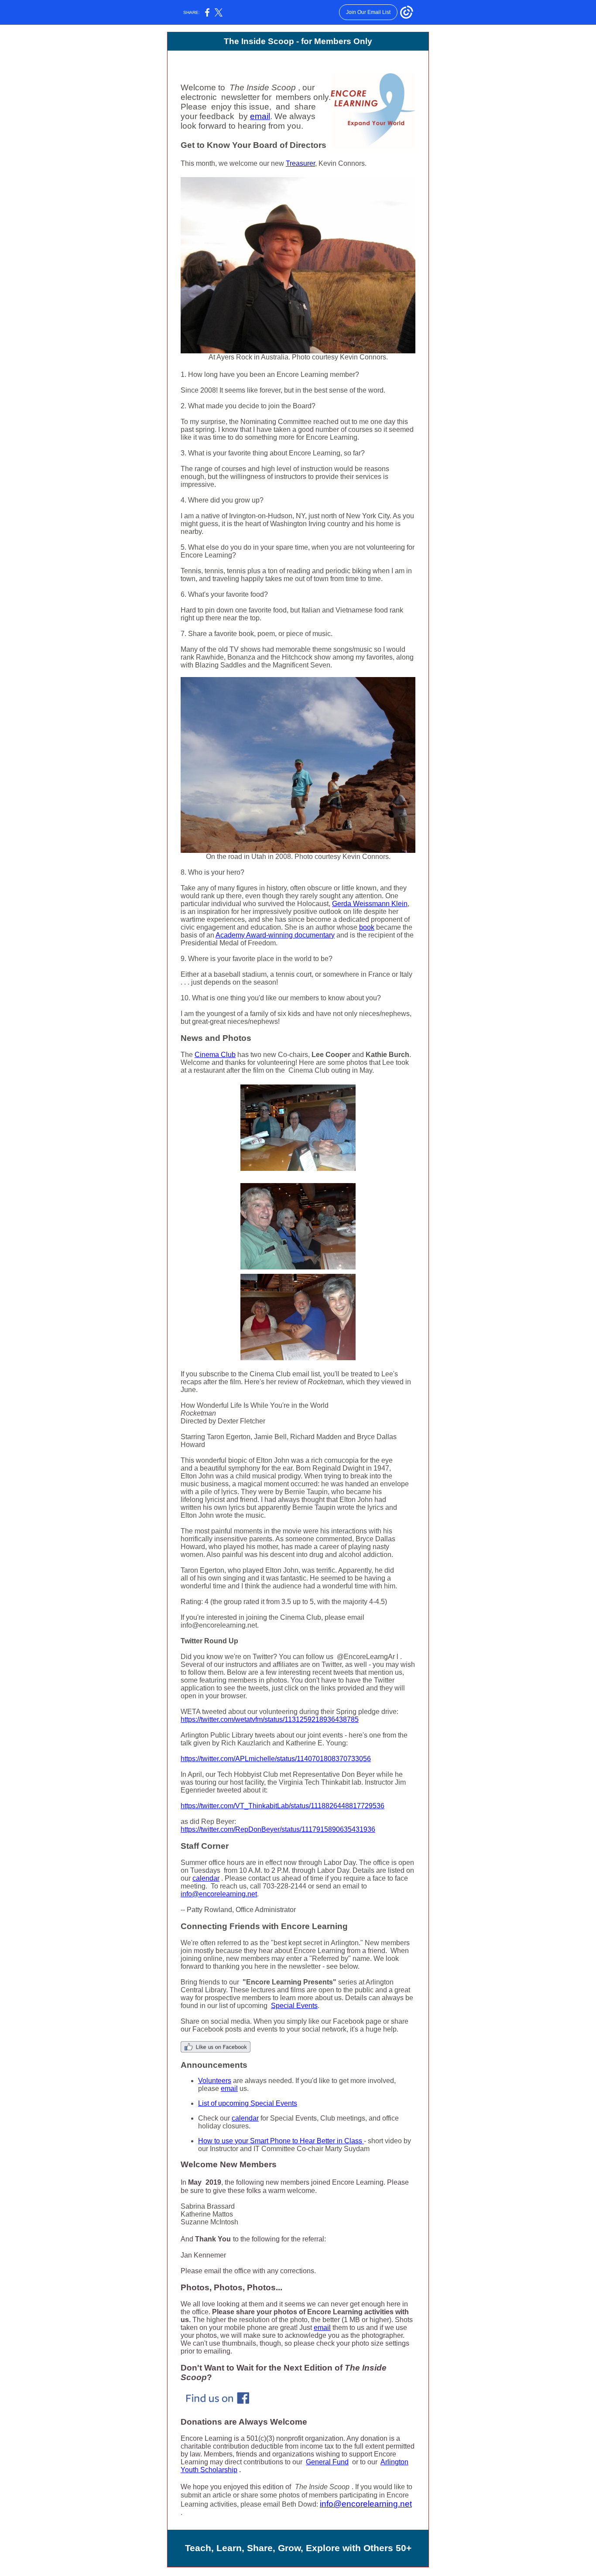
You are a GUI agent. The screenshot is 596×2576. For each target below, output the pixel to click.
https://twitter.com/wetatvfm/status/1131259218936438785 (270, 1719)
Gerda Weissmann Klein (370, 904)
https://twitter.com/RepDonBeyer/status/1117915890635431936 (278, 1829)
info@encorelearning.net (219, 1894)
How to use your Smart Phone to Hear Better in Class (281, 2141)
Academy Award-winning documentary (275, 935)
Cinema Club (215, 1055)
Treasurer (300, 163)
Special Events (294, 2006)
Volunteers (215, 2081)
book (367, 927)
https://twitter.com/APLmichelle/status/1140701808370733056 (276, 1759)
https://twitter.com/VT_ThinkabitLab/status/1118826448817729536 (283, 1806)
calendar (206, 1878)
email (260, 116)
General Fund (327, 2462)
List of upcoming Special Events (248, 2103)
